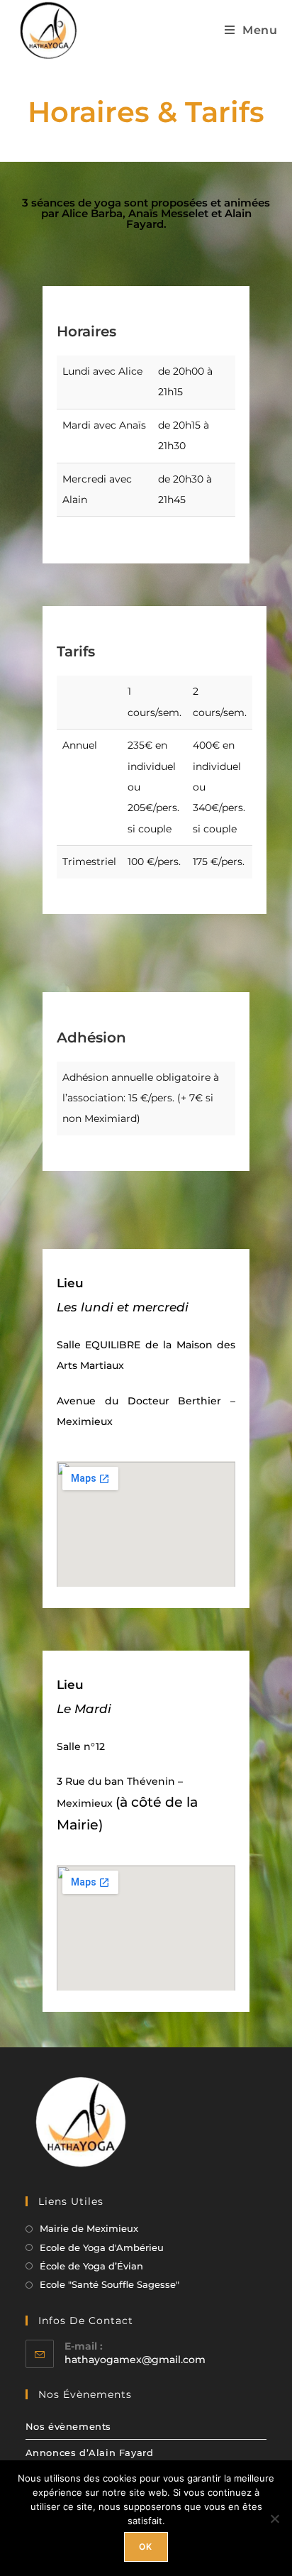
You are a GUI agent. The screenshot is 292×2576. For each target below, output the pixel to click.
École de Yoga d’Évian (91, 2266)
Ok (146, 2547)
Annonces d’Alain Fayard (90, 2453)
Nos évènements (68, 2426)
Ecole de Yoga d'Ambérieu (102, 2247)
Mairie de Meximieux (89, 2228)
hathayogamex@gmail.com (135, 2360)
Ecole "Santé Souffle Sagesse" (109, 2284)
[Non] (274, 2519)
